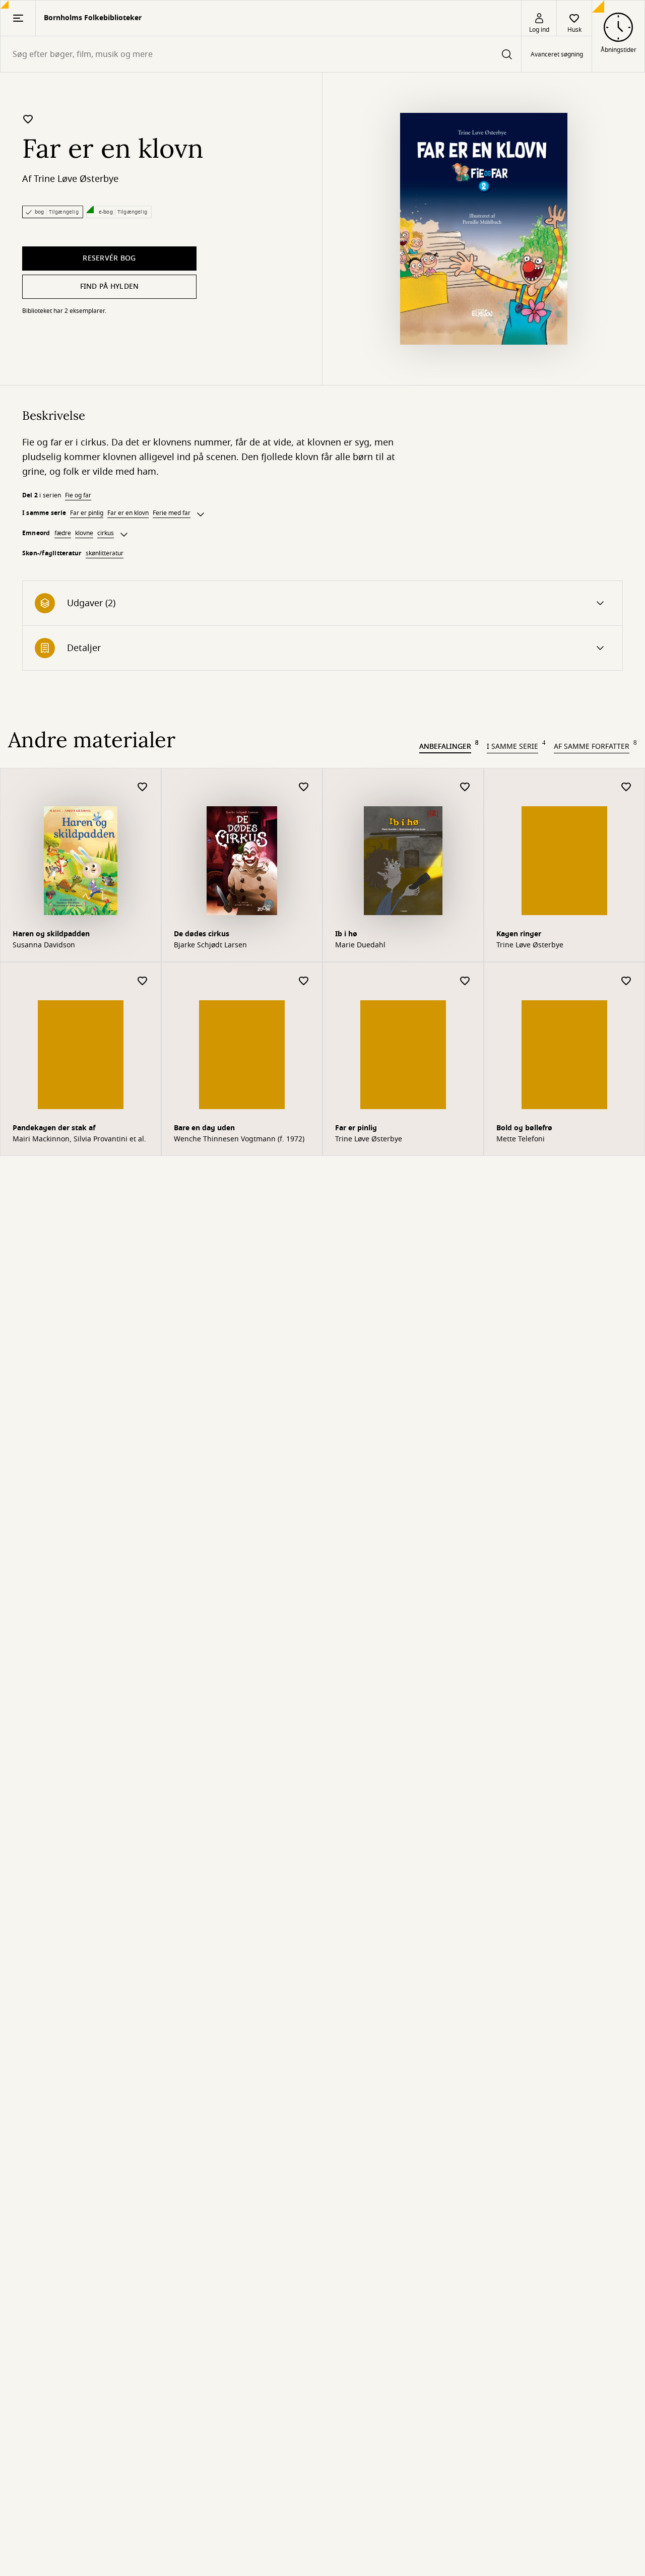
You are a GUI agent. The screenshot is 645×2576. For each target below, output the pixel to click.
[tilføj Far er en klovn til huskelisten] (28, 119)
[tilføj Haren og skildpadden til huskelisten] (143, 787)
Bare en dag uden (204, 1128)
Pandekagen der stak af (54, 1128)
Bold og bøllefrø (524, 1128)
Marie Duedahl (360, 945)
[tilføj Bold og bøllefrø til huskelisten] (626, 981)
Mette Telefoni (521, 1139)
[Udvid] (201, 514)
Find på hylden (110, 286)
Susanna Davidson (44, 945)
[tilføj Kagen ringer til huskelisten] (626, 787)
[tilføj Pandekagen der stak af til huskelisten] (143, 981)
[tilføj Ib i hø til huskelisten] (465, 787)
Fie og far (78, 495)
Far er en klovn (128, 513)
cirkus (106, 533)
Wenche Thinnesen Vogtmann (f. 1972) (239, 1139)
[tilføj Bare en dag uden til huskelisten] (304, 981)
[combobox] (261, 54)
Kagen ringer (519, 934)
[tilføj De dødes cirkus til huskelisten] (304, 787)
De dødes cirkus (202, 934)
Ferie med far (172, 513)
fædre (63, 533)
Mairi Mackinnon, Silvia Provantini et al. (79, 1139)
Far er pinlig (87, 513)
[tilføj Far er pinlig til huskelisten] (465, 981)
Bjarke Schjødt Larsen (210, 945)
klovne (84, 533)
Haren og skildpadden (51, 934)
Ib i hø (346, 934)
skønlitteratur (105, 553)
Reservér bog (109, 258)
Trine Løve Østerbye (76, 179)
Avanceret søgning (557, 54)
